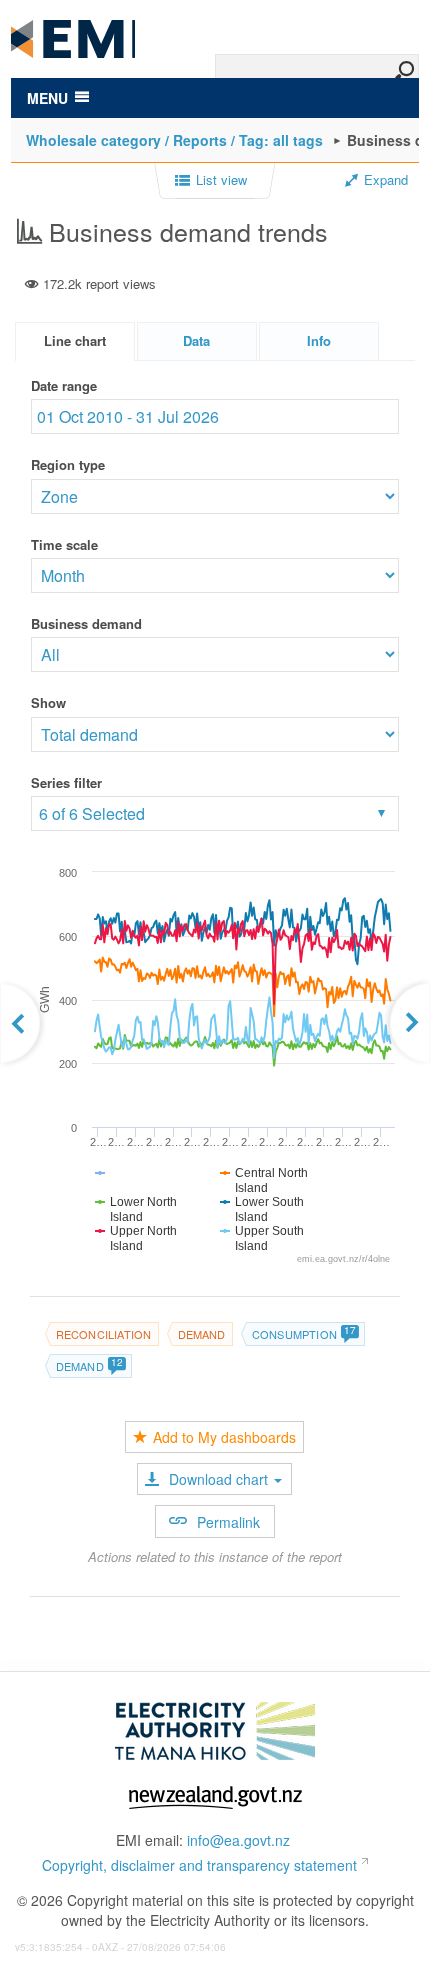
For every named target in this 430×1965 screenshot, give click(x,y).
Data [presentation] (196, 340)
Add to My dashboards (224, 1437)
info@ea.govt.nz (238, 1840)
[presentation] (319, 341)
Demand (202, 1334)
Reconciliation (104, 1334)
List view (221, 180)
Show (48, 702)
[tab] (75, 341)
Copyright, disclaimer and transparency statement (199, 1865)
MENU (47, 98)
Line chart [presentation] (75, 340)
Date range (64, 385)
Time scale (64, 544)
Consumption (304, 1334)
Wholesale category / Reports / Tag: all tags (174, 140)
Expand (386, 180)
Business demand (86, 623)
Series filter (66, 782)
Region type (68, 464)
